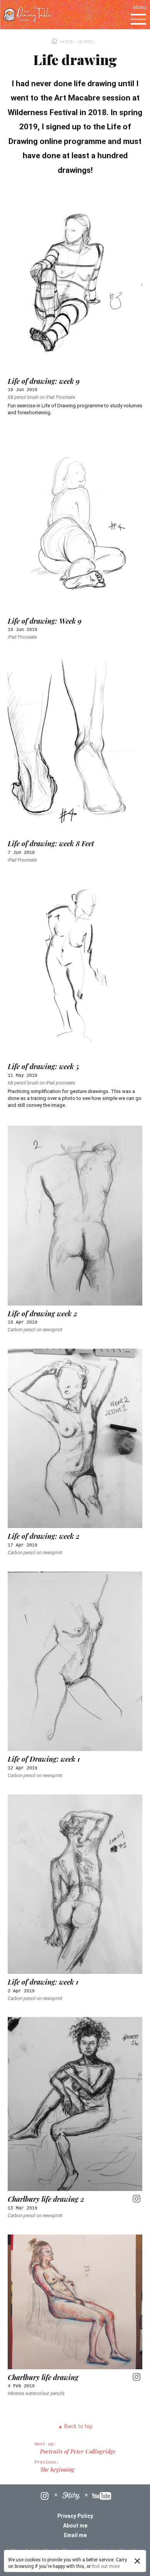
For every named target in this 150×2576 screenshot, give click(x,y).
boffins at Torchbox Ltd (77, 2556)
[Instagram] (45, 2496)
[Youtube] (102, 2496)
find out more (106, 2566)
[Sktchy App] (71, 2496)
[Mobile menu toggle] (138, 20)
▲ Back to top (75, 2426)
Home (67, 42)
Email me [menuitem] (75, 2535)
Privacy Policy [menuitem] (75, 2516)
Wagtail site (24, 2550)
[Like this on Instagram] (137, 2198)
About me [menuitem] (75, 2526)
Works (86, 42)
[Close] (137, 2561)
